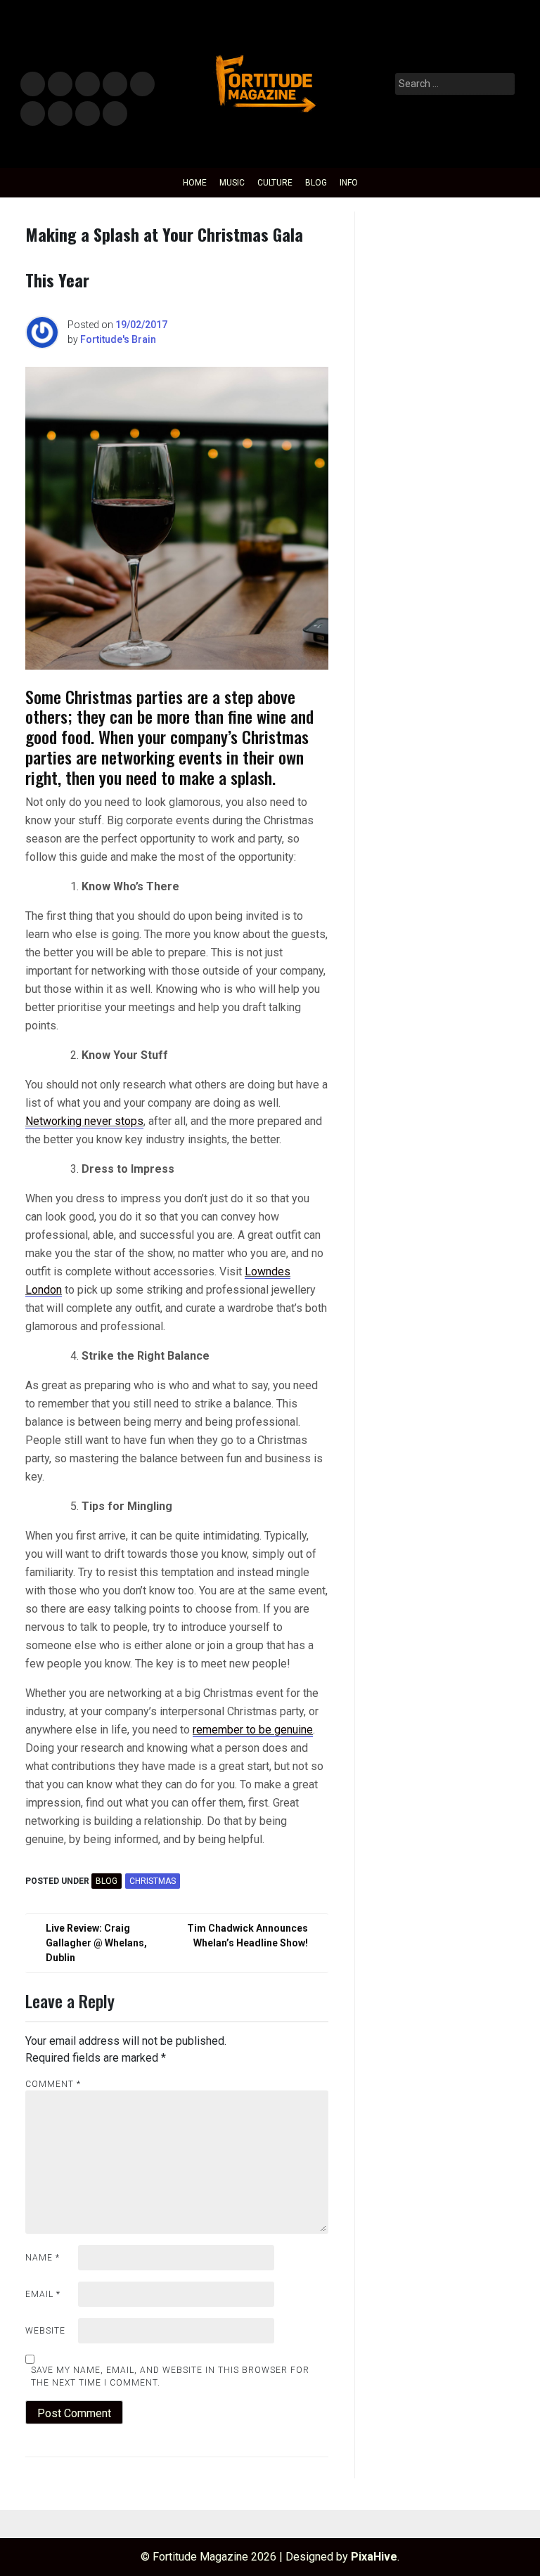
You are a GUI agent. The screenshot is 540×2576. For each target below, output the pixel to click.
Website (45, 2331)
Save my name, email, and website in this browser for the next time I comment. (170, 2376)
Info (112, 109)
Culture (275, 183)
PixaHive (374, 2557)
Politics (142, 85)
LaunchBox (88, 114)
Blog (316, 183)
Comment (53, 2084)
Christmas (153, 1881)
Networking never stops (84, 1121)
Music (33, 85)
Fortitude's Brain (118, 339)
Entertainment (88, 85)
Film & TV (114, 85)
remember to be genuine (253, 1730)
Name (43, 2258)
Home (195, 183)
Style (57, 85)
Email (43, 2294)
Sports (32, 114)
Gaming (60, 114)
